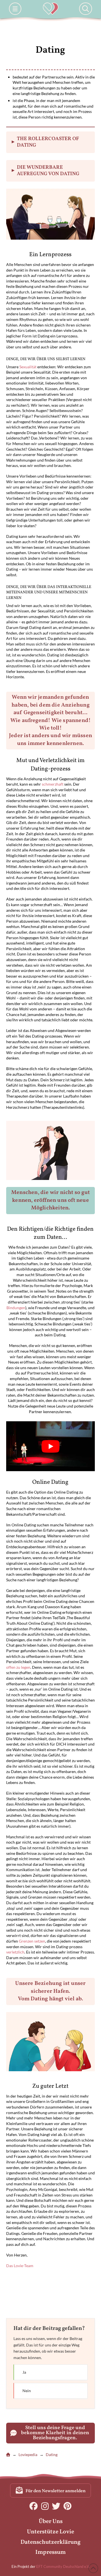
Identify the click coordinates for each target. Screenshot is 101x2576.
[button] (15, 9)
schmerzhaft (53, 784)
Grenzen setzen (32, 1941)
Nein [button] (50, 2391)
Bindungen (16, 1308)
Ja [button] (50, 2372)
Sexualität (28, 367)
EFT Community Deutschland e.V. (63, 2566)
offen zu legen (18, 1667)
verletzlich (15, 1952)
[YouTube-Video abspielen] (51, 1446)
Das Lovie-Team (20, 2266)
